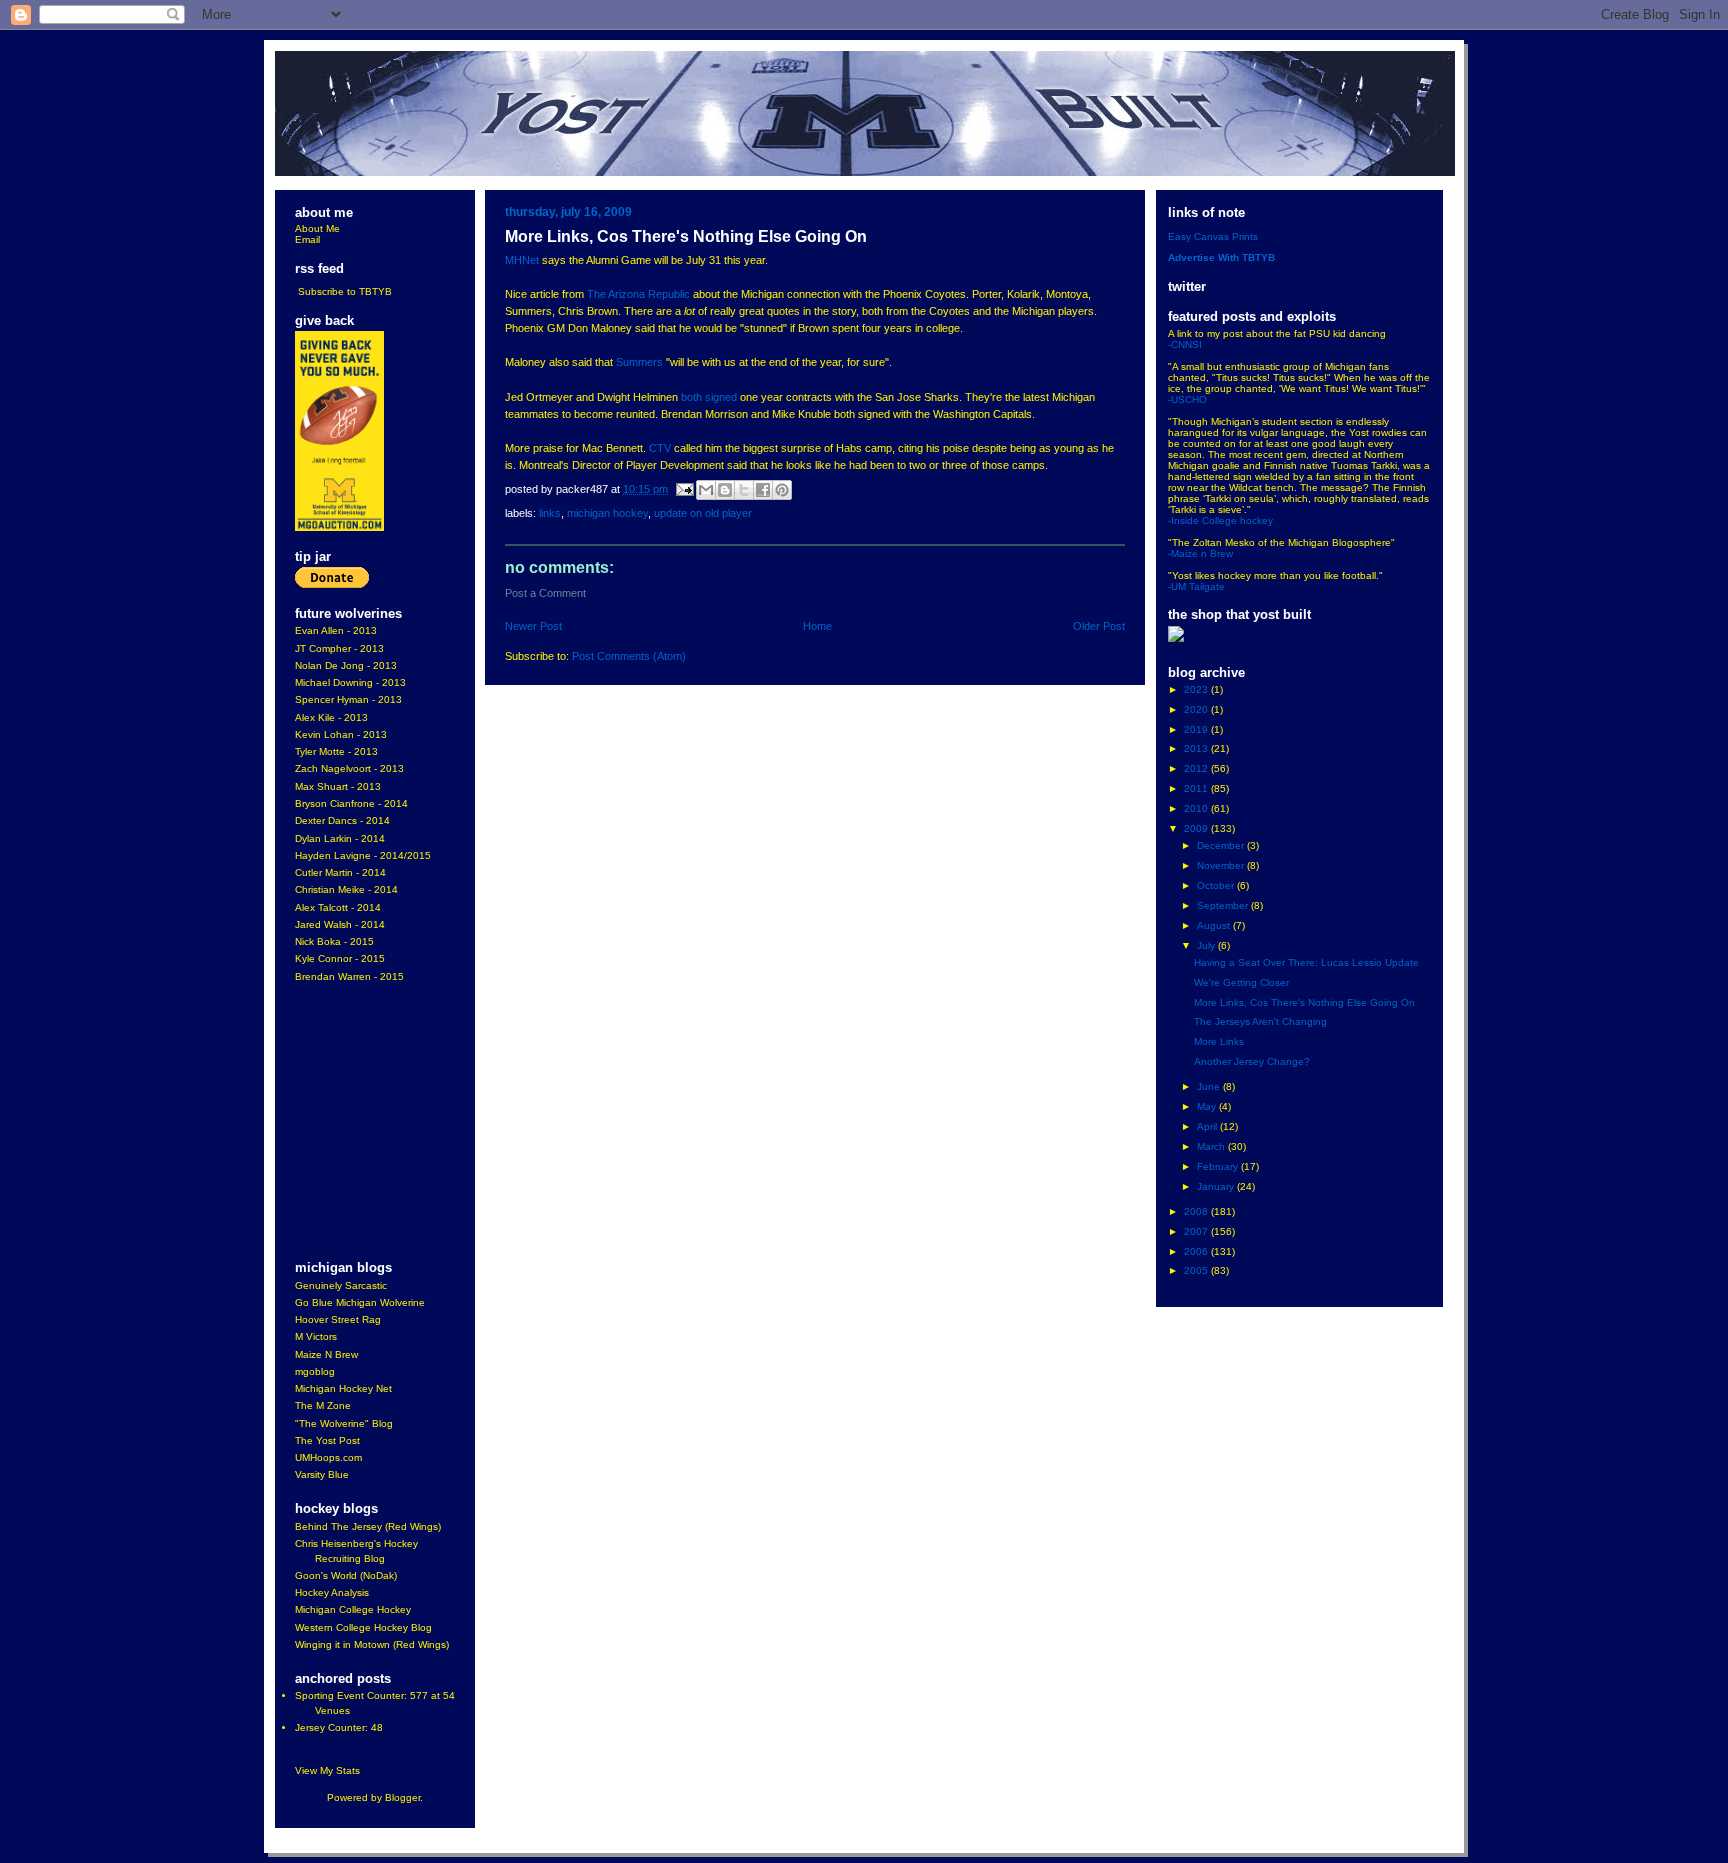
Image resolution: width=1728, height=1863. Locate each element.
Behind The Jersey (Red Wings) (368, 1526)
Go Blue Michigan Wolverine (360, 1302)
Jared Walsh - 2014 (340, 924)
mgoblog (315, 1371)
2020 (1197, 709)
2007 (1197, 1231)
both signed (709, 397)
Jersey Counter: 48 (339, 1727)
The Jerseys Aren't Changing (1260, 1021)
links (550, 513)
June (1210, 1086)
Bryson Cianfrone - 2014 (351, 803)
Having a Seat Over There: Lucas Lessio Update (1306, 962)
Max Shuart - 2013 (338, 786)
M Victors (316, 1336)
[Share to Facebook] (763, 490)
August (1215, 925)
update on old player (703, 513)
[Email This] (706, 490)
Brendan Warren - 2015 (349, 976)
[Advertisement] (355, 1123)
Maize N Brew (326, 1354)
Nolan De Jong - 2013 (346, 665)
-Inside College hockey (1220, 520)
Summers (639, 362)
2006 (1197, 1251)
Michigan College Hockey (353, 1609)
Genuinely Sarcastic (341, 1285)
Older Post (1099, 626)
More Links (1219, 1041)
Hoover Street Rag (338, 1319)
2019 (1197, 729)
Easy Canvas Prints (1213, 236)
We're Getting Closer (1241, 982)
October (1217, 885)
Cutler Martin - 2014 (340, 872)
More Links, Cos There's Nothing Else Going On (1304, 1002)
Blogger (402, 1797)
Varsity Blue (322, 1474)
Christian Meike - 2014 (346, 889)
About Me (317, 228)
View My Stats (327, 1770)
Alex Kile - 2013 (331, 717)
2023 (1197, 689)
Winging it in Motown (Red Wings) (372, 1644)
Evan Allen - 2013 (336, 630)
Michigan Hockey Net (343, 1388)
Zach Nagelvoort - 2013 (349, 768)
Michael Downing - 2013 (350, 682)
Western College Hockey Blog (363, 1627)
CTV (660, 448)
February (1219, 1166)
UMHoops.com (328, 1457)
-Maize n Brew (1200, 553)
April (1208, 1126)
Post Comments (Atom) (629, 656)
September (1224, 905)
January (1217, 1186)
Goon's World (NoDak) (346, 1575)
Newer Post (533, 626)
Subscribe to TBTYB (345, 291)
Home (817, 626)
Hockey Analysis (332, 1592)
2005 (1197, 1270)
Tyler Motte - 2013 (336, 751)
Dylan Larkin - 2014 (340, 838)
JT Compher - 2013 (339, 648)
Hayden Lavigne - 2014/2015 (363, 855)
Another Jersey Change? (1252, 1061)
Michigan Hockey (607, 513)
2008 (1197, 1211)
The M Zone (323, 1405)
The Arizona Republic (638, 294)
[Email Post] (684, 489)
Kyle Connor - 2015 (340, 958)
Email (307, 239)
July (1207, 945)
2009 (1197, 828)
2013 (1197, 748)
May (1208, 1106)
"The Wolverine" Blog (344, 1423)
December (1222, 845)
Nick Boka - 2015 (334, 941)
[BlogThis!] (725, 490)
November (1222, 865)
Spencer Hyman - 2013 (348, 699)
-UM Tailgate (1196, 586)
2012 (1197, 768)
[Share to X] (744, 490)
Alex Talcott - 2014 (338, 907)
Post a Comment (545, 593)
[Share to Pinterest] (782, 490)
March (1212, 1146)
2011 (1197, 788)
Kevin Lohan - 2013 (341, 734)
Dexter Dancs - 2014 (342, 820)
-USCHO (1187, 399)
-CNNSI (1185, 344)
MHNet (522, 260)
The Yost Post (327, 1440)
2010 (1197, 808)
